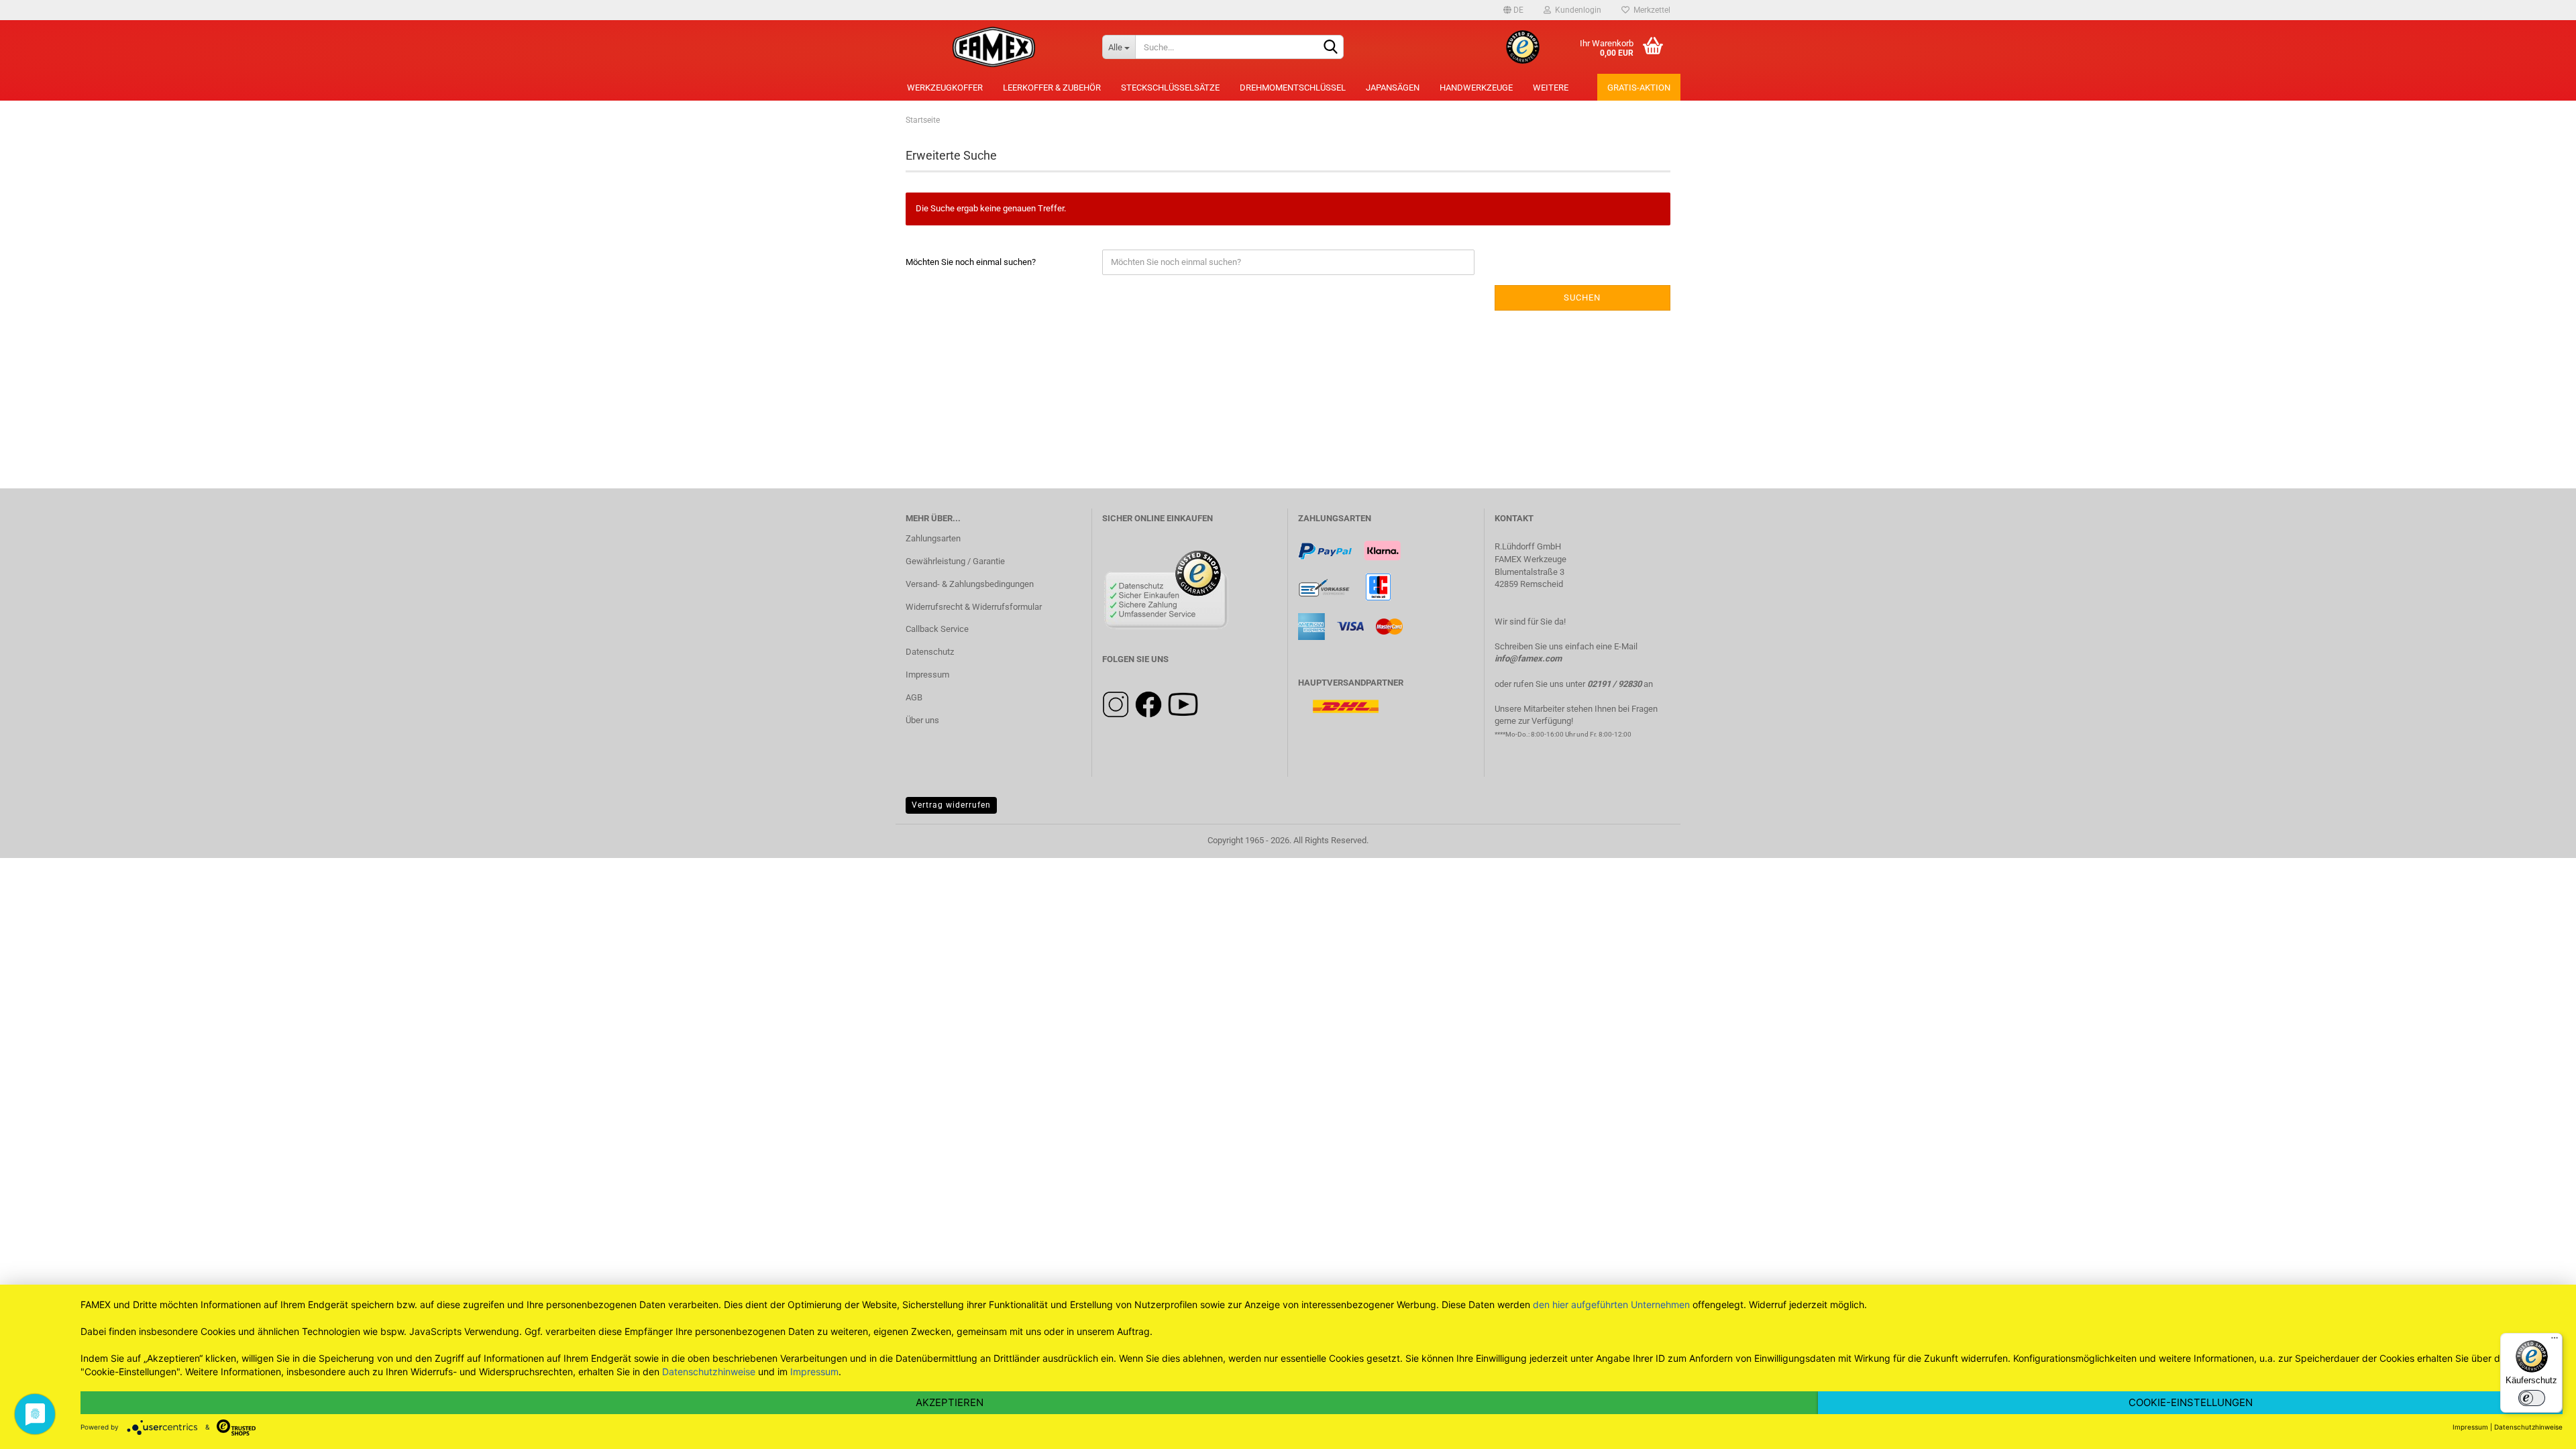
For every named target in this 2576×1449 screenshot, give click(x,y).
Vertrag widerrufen (951, 805)
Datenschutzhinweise (709, 1372)
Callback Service (937, 629)
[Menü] (2555, 1341)
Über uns (922, 720)
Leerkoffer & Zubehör (1052, 88)
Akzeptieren (950, 1402)
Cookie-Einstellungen (2191, 1402)
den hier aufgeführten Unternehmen (1611, 1304)
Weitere (1551, 88)
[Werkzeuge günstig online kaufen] (994, 47)
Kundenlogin (1576, 10)
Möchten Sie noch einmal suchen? (971, 262)
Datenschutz (930, 652)
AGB (914, 697)
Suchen (1582, 298)
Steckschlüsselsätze (1170, 88)
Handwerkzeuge (1476, 88)
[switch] (2532, 1398)
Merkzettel (1650, 10)
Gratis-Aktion (1639, 88)
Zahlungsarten (933, 538)
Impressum (927, 675)
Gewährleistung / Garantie (955, 561)
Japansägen (1393, 88)
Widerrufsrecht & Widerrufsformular (974, 607)
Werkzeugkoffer (945, 88)
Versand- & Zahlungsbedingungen (970, 584)
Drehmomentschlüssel (1293, 88)
